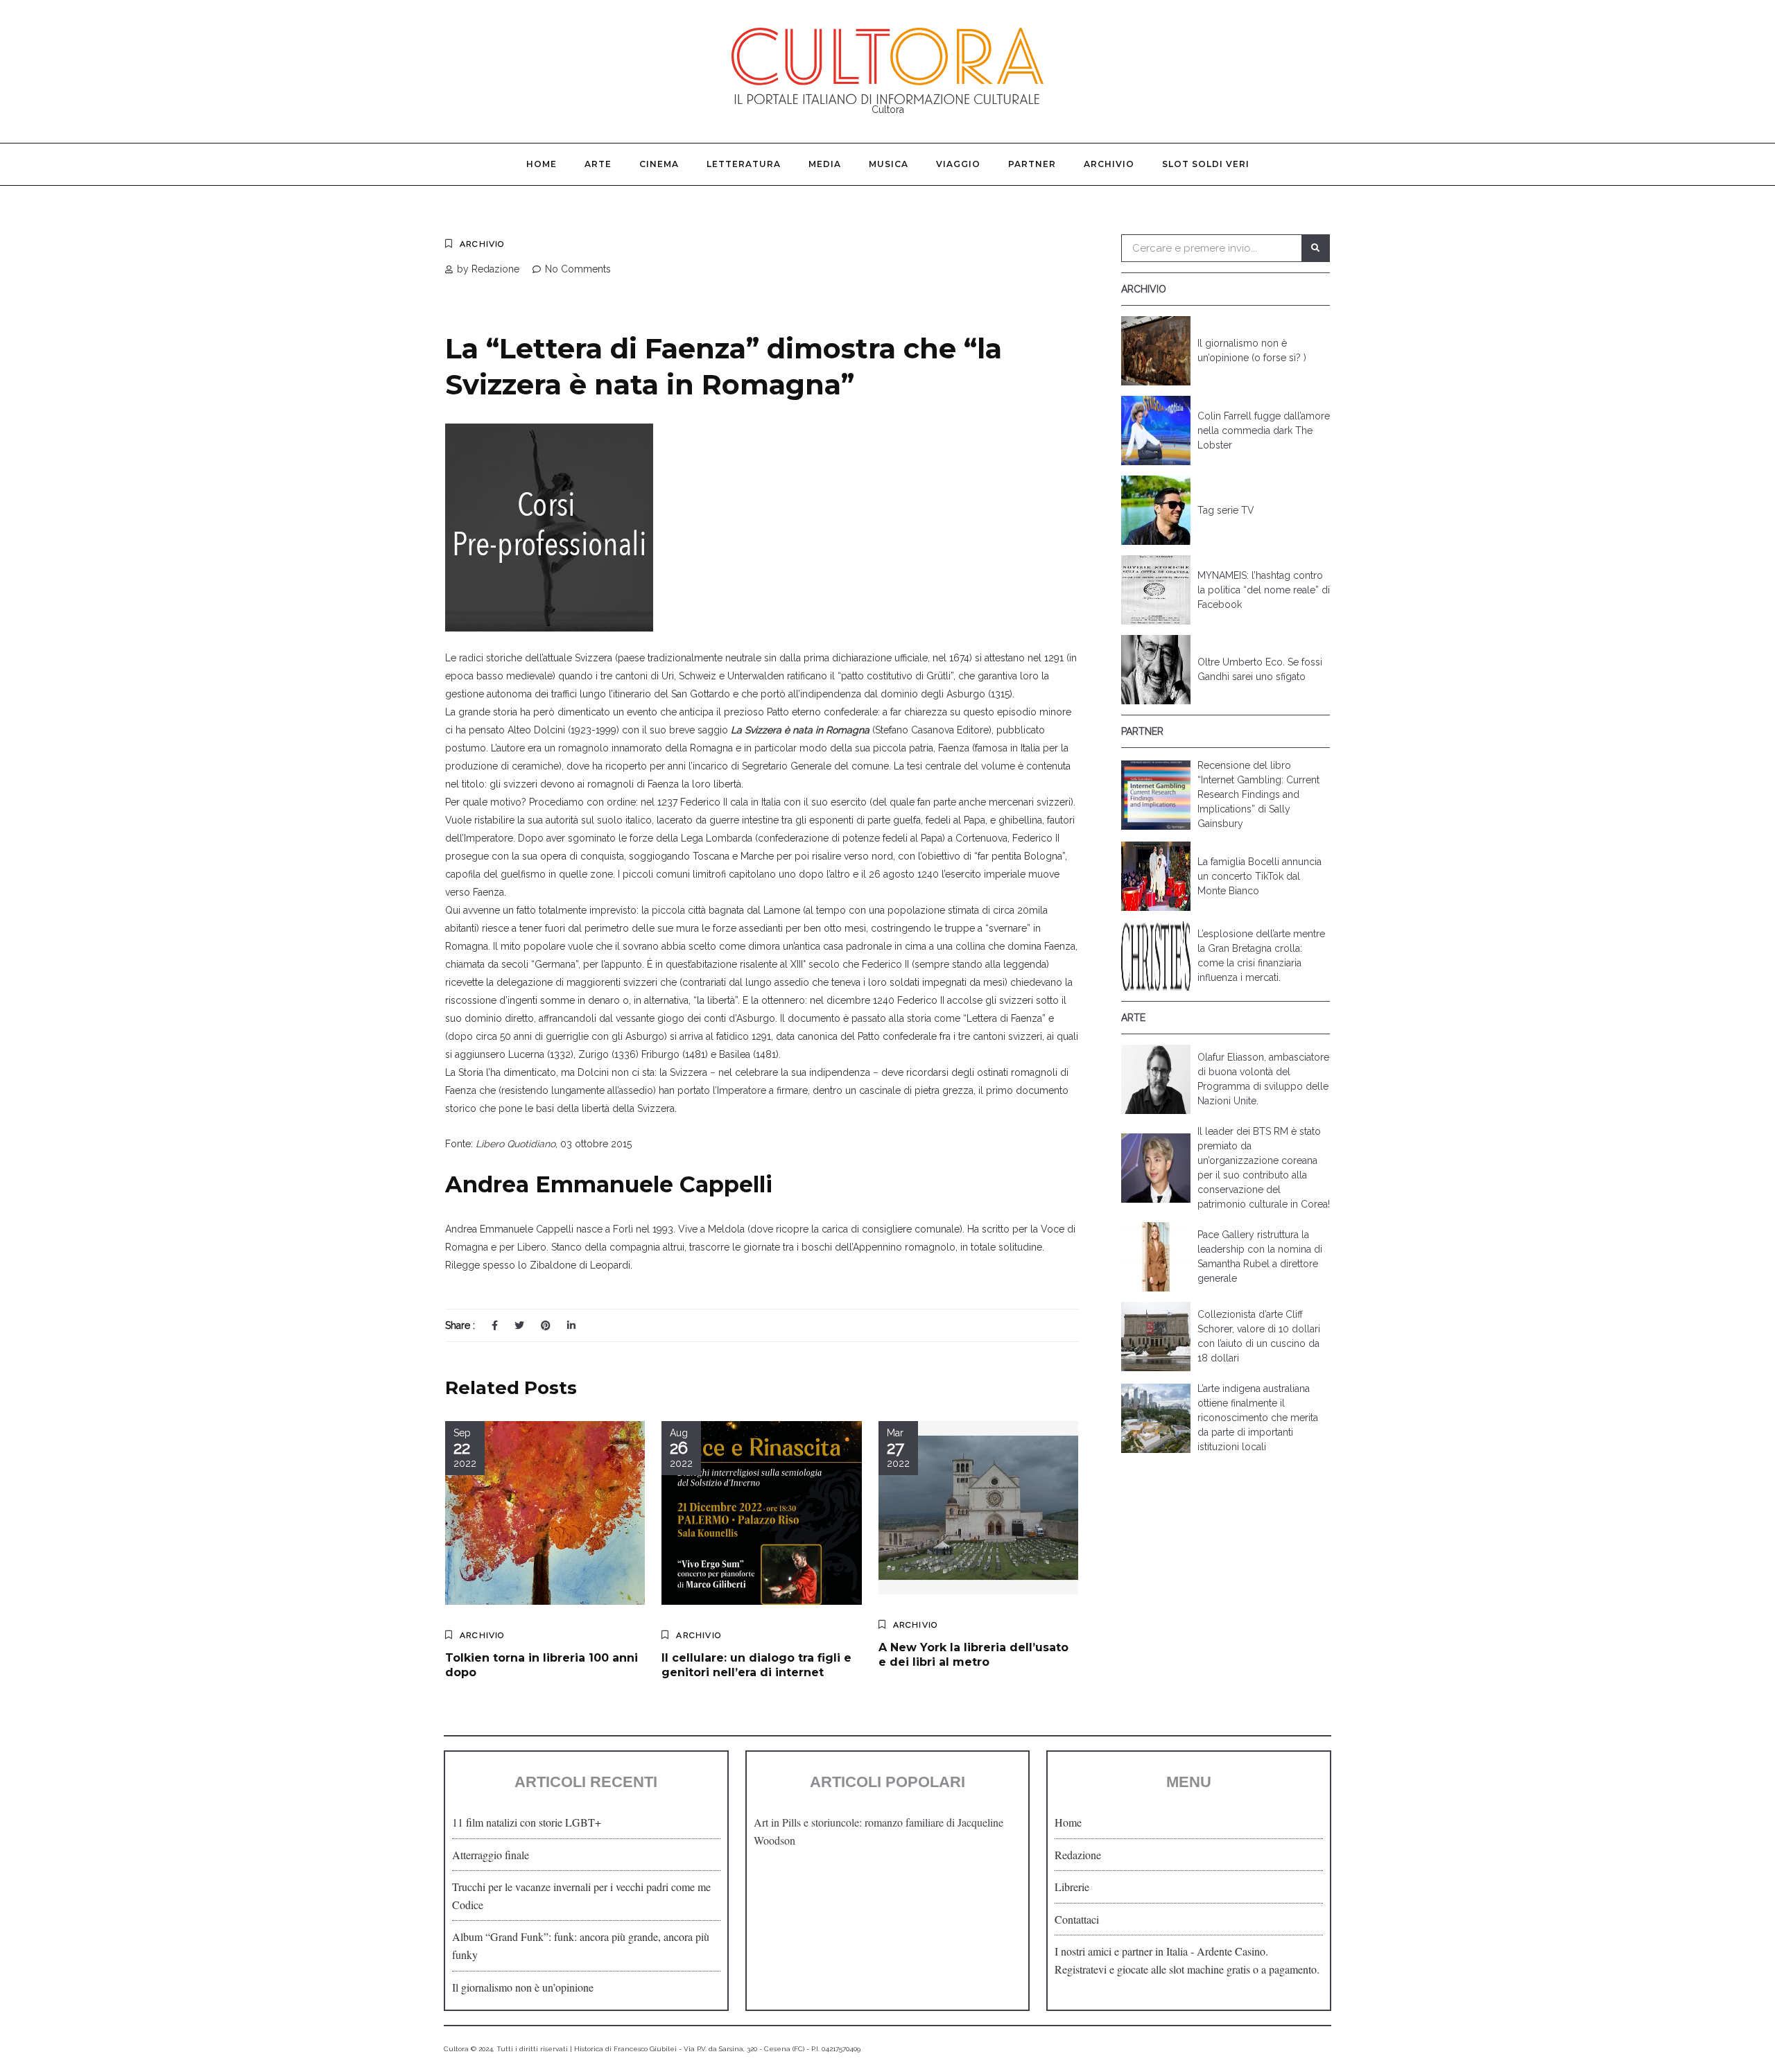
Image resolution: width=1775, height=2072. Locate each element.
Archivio (1109, 164)
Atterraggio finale (491, 1855)
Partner (1032, 164)
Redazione (1078, 1855)
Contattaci (1077, 1919)
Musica (889, 164)
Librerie (1072, 1887)
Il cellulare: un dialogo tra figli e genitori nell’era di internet (756, 1665)
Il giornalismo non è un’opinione (523, 1987)
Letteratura (744, 164)
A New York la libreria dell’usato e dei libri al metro (973, 1655)
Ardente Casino (1231, 1951)
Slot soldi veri (1206, 164)
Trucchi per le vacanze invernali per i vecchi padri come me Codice (581, 1896)
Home (542, 164)
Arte (598, 164)
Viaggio (958, 164)
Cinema (659, 164)
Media (825, 164)
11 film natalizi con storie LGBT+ (527, 1822)
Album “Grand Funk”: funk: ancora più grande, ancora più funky (581, 1945)
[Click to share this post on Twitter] (519, 1325)
